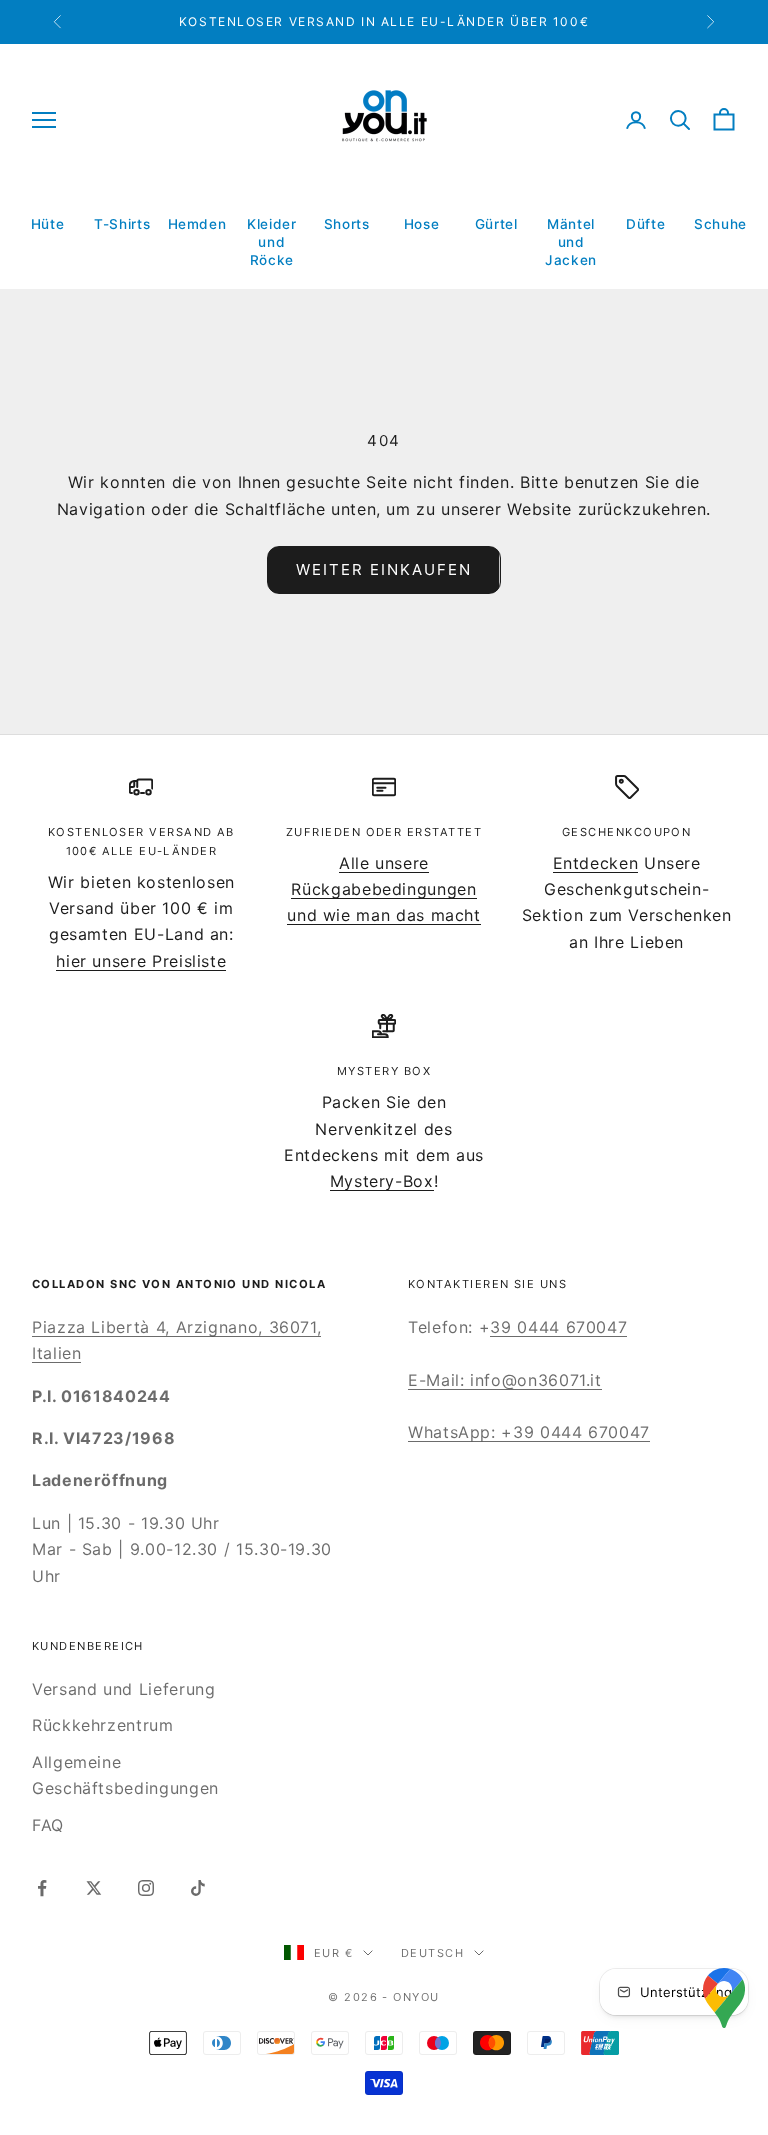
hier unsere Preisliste (141, 961)
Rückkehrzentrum (103, 1725)
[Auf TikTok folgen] (198, 1888)
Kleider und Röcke (271, 241)
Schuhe (720, 224)
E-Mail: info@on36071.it (505, 1380)
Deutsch (432, 1953)
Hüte (48, 224)
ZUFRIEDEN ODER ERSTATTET (384, 832)
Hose (422, 224)
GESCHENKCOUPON (626, 832)
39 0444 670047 (558, 1327)
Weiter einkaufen (383, 569)
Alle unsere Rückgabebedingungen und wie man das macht (383, 889)
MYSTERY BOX (384, 1071)
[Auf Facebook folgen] (42, 1888)
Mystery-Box (382, 1181)
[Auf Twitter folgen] (94, 1888)
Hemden (197, 224)
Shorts (347, 224)
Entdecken (596, 863)
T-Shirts (122, 224)
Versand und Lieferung (123, 1689)
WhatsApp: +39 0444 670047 (529, 1432)
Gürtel (496, 224)
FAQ (48, 1825)
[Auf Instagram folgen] (146, 1888)
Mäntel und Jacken (571, 241)
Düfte (645, 224)
